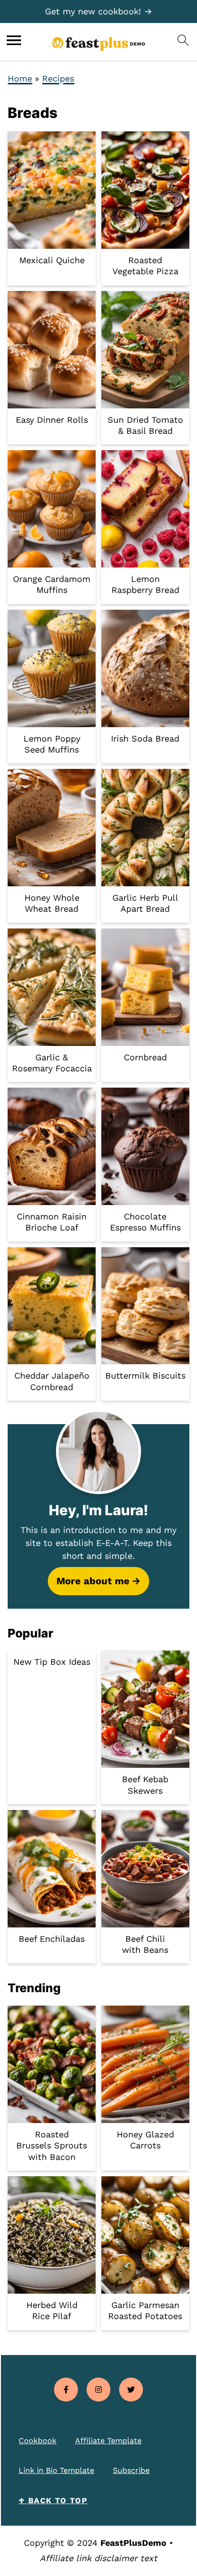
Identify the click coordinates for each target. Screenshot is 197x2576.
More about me (93, 1581)
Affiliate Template (108, 2441)
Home (20, 78)
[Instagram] (98, 2390)
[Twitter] (131, 2390)
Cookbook (38, 2441)
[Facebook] (66, 2390)
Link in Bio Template (56, 2470)
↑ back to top (53, 2501)
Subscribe (131, 2470)
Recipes (58, 78)
